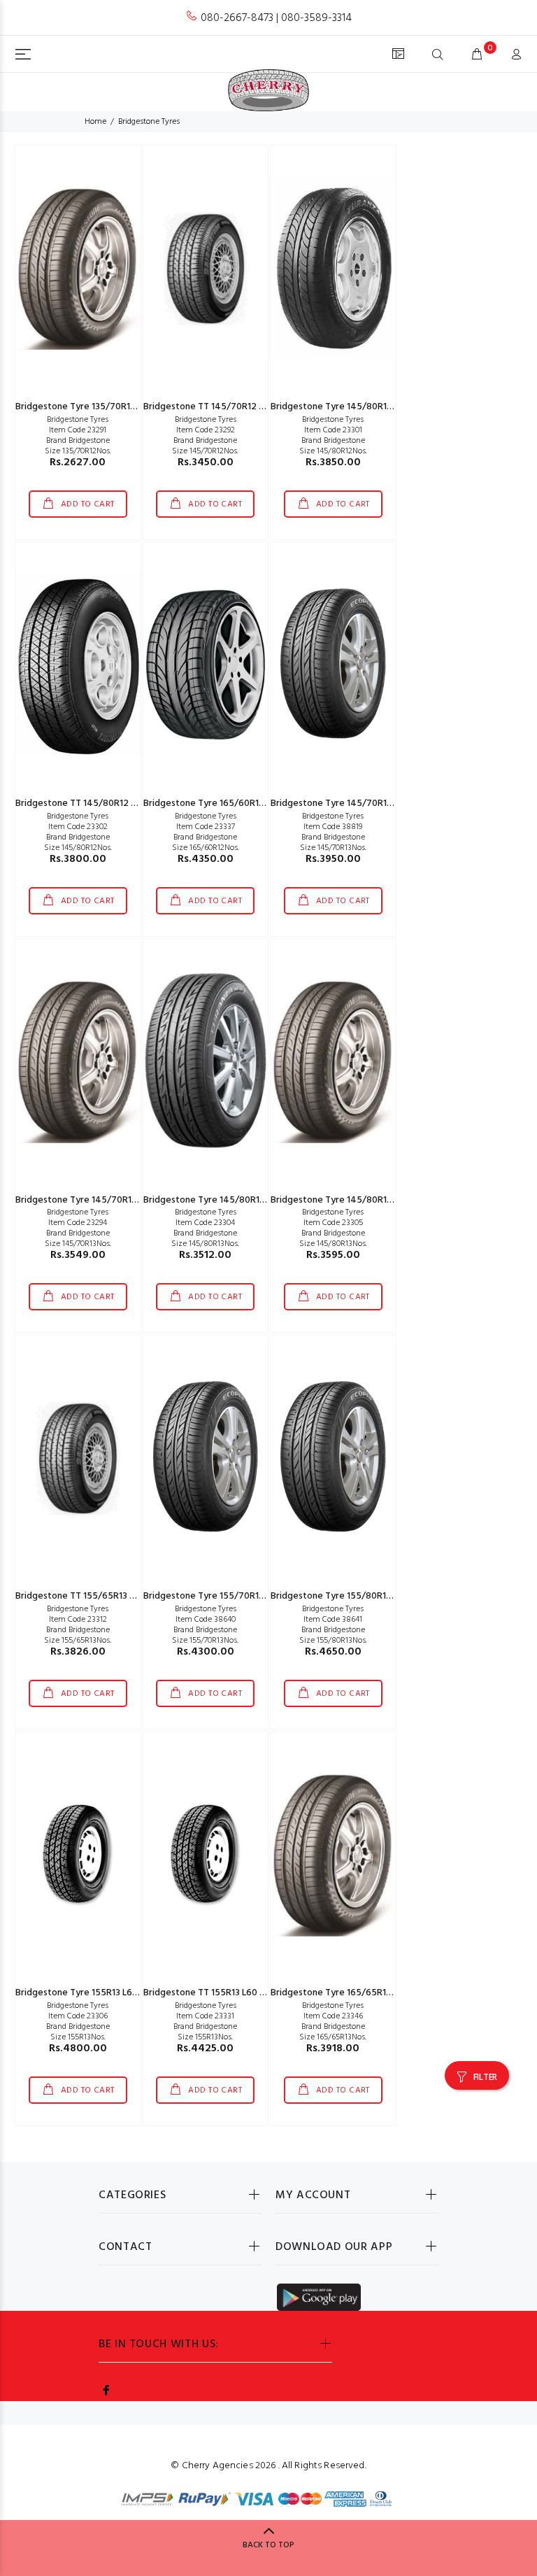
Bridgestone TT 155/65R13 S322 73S (92, 1596)
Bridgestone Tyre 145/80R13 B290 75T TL (359, 1200)
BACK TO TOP (268, 2545)
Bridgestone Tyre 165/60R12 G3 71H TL (225, 804)
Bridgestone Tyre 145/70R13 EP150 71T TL (359, 804)
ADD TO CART (86, 504)
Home (95, 122)
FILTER (485, 2078)
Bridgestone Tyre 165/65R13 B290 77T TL (358, 1993)
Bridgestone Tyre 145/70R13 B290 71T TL (102, 1200)
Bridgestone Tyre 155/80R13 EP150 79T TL (360, 1596)
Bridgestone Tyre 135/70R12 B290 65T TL (103, 407)
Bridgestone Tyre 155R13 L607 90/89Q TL (103, 1993)
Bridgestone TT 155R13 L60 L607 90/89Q (230, 1993)
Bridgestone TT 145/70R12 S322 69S (221, 407)
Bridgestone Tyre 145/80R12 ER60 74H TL (359, 407)
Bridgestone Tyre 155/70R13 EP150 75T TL (232, 1596)
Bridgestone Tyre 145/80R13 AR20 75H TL (232, 1200)
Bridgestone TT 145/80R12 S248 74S (94, 804)
